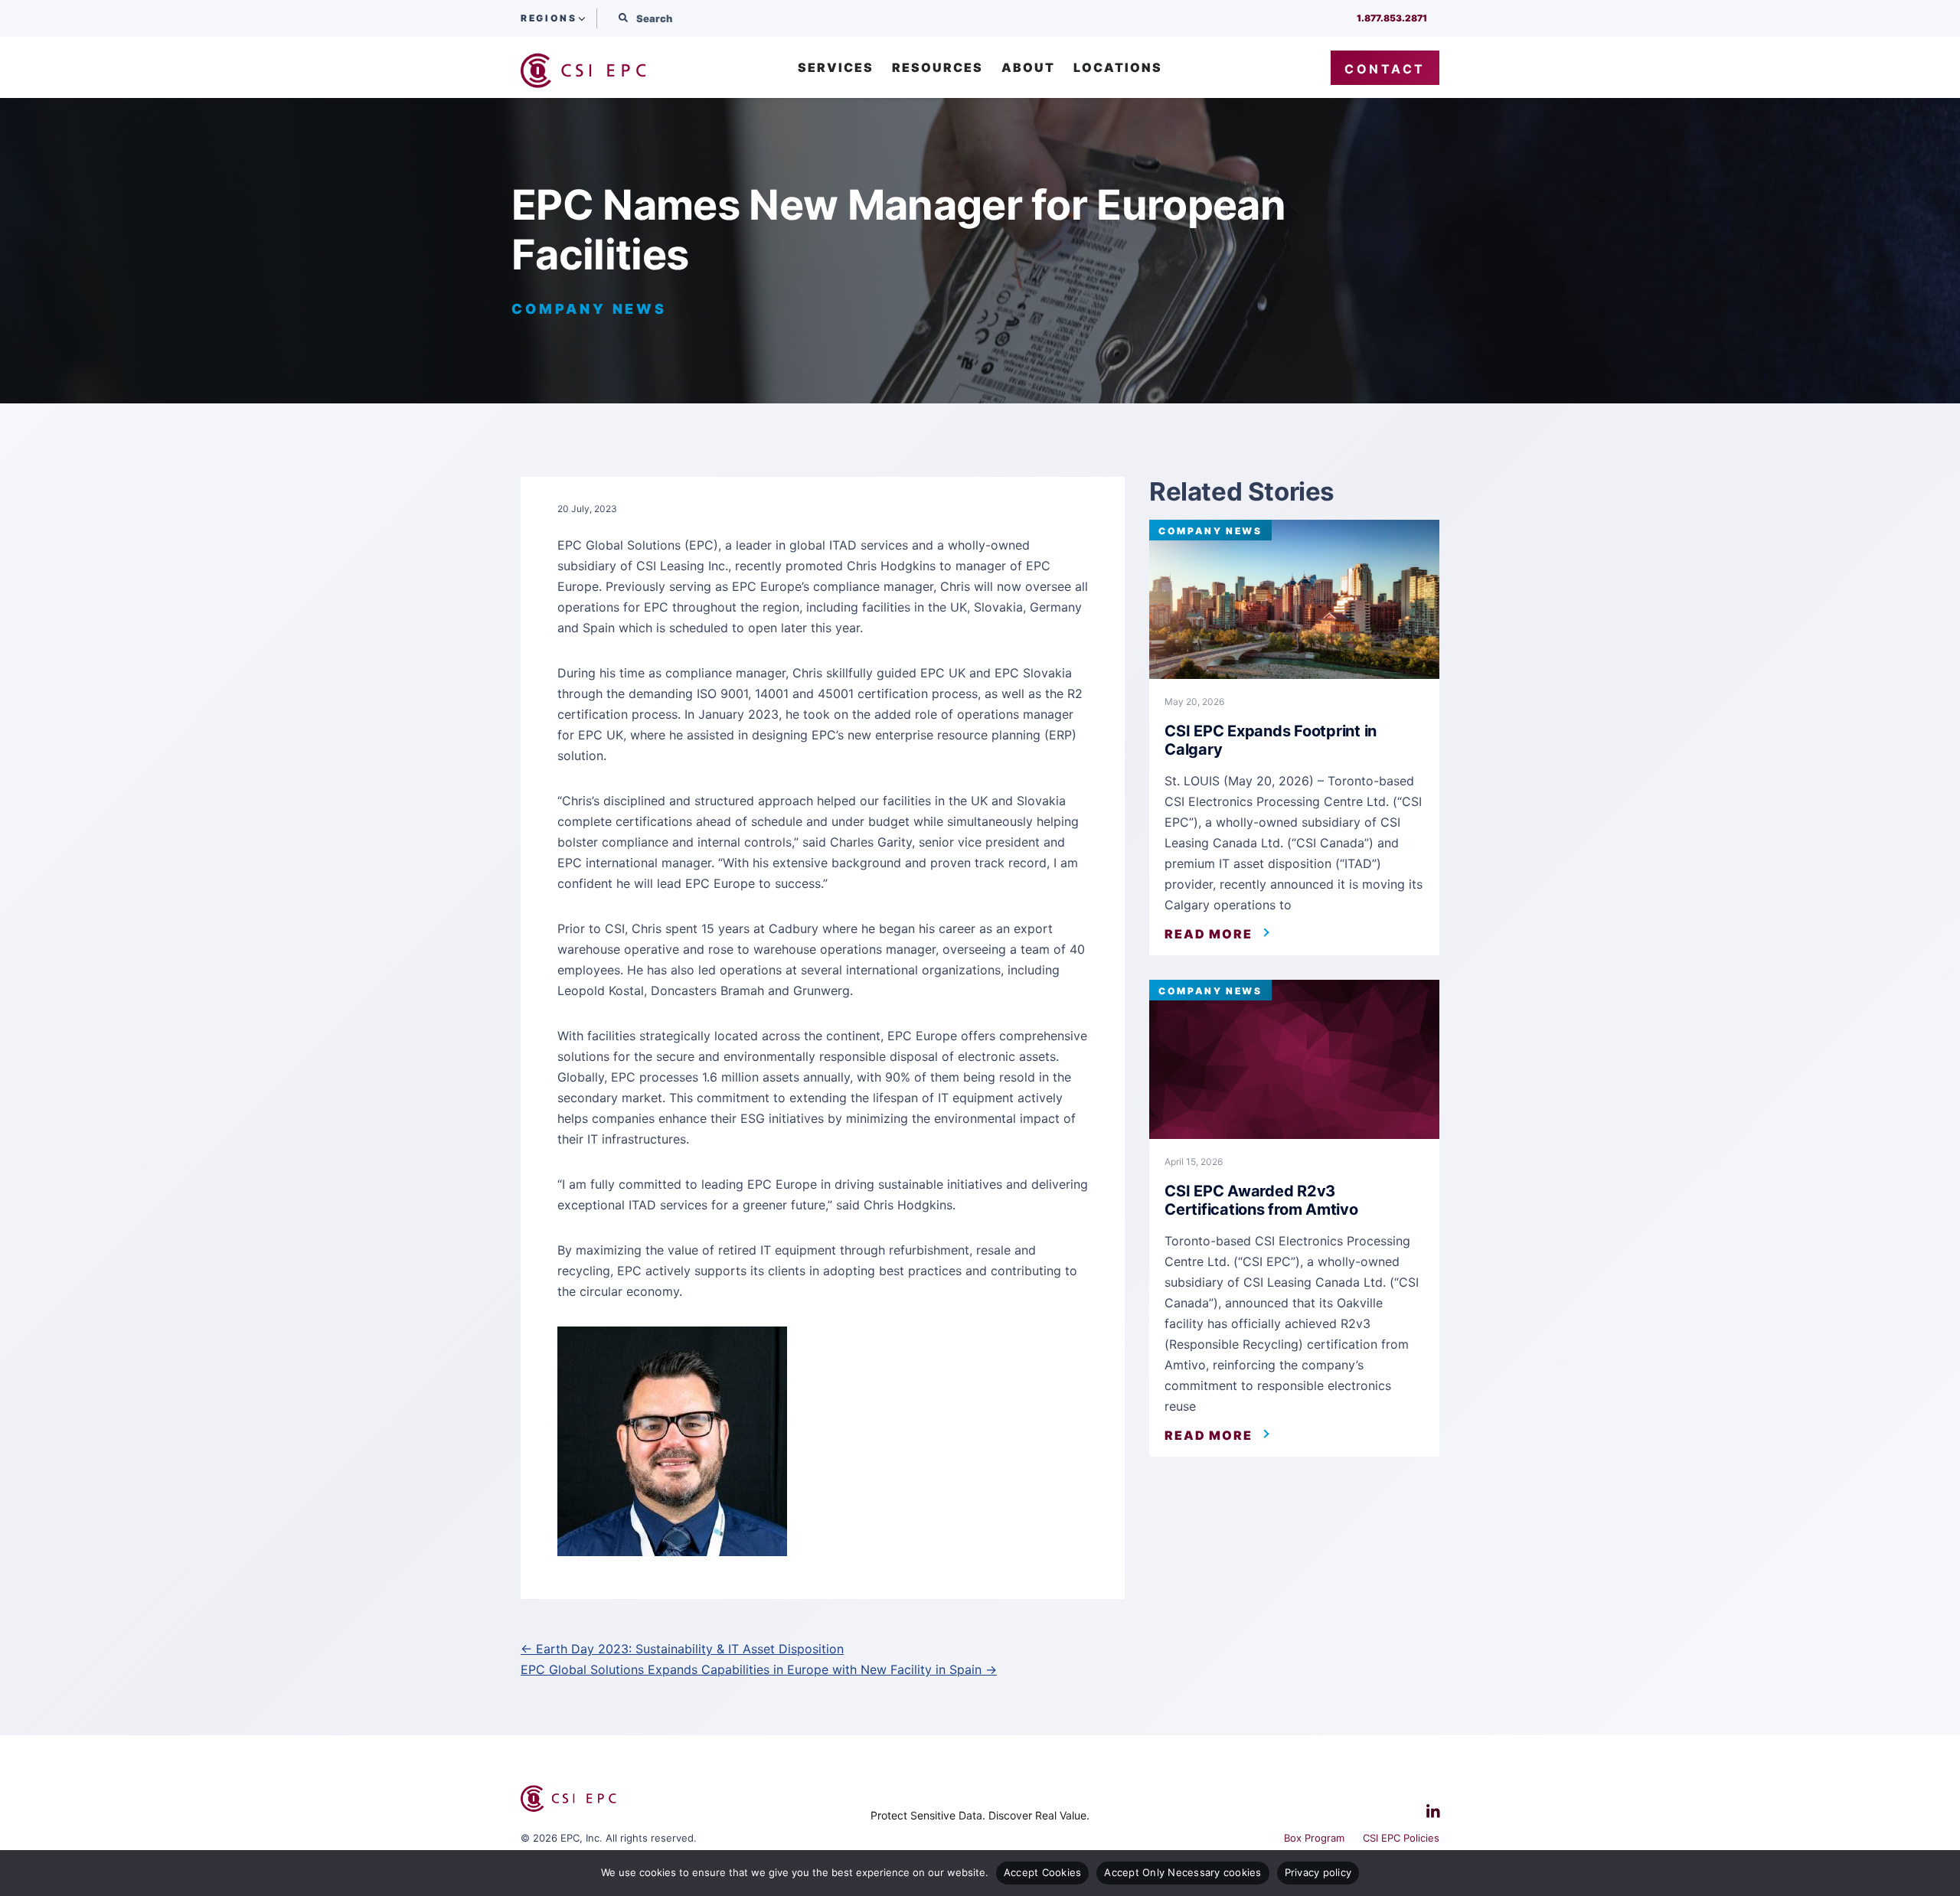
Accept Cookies (1043, 1872)
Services (836, 68)
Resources (938, 68)
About (1028, 68)
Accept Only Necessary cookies (1183, 1872)
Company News (1210, 531)
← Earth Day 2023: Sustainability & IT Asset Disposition (682, 1649)
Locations (1118, 68)
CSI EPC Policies (1401, 1838)
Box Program (1314, 1838)
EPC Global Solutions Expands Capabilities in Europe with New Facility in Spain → (759, 1669)
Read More (1209, 934)
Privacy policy (1318, 1872)
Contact (1385, 69)
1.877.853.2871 (1392, 18)
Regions (549, 18)
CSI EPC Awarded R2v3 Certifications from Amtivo (1261, 1200)
